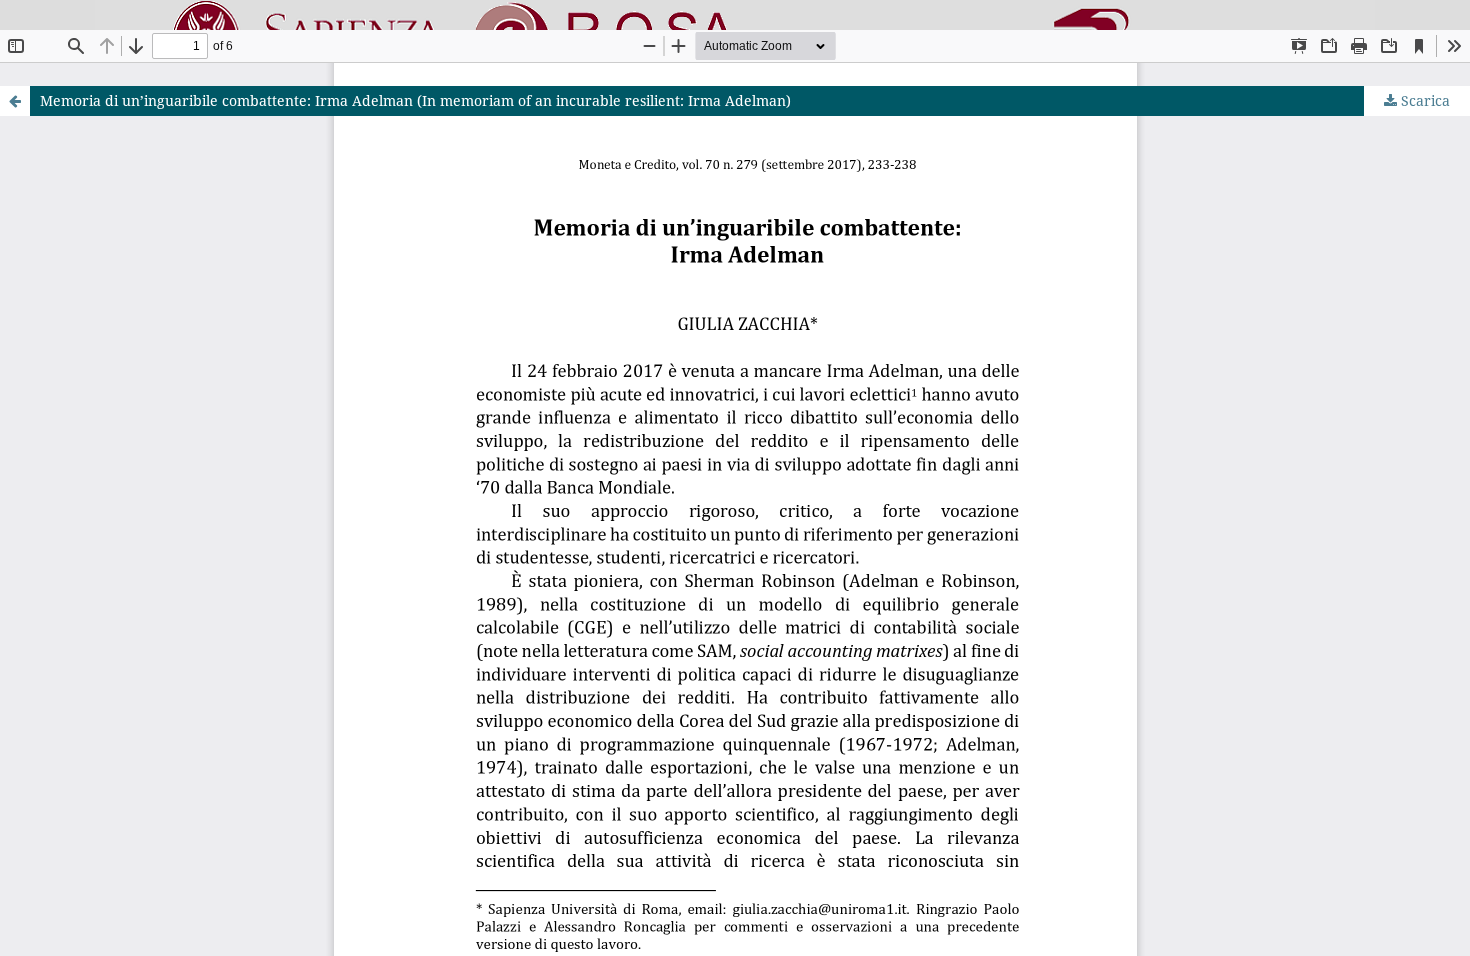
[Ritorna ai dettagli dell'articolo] (15, 101)
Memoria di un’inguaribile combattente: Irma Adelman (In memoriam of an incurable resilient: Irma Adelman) (415, 100)
